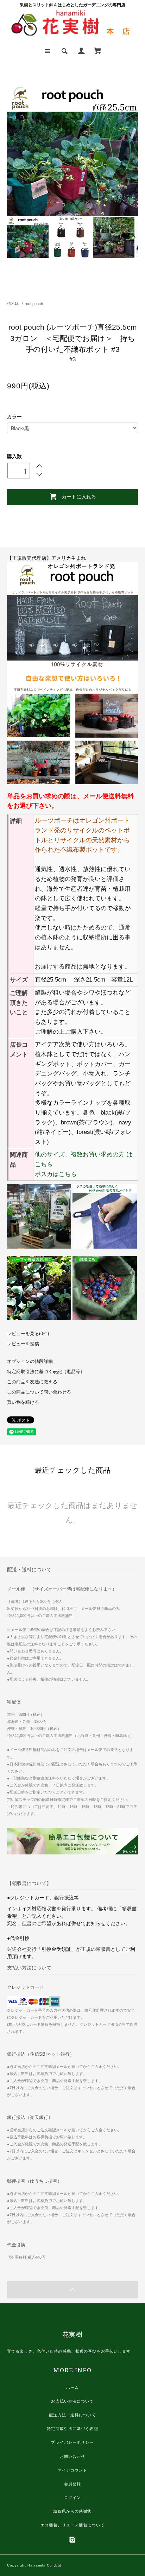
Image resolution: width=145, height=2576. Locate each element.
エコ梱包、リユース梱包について (72, 2525)
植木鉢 (13, 304)
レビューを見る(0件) (28, 1334)
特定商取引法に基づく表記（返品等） (46, 1372)
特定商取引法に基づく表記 (72, 2429)
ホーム (72, 2387)
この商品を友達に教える (32, 1382)
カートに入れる (79, 496)
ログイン (72, 2498)
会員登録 (72, 2484)
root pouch (34, 304)
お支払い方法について (72, 2401)
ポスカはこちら (56, 1174)
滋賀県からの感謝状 (72, 2511)
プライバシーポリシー (72, 2442)
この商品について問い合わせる (39, 1392)
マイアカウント (73, 2470)
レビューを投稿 (23, 1344)
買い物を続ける (23, 1402)
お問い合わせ (73, 2456)
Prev (12, 237)
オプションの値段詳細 (30, 1362)
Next (133, 237)
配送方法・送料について (72, 2415)
